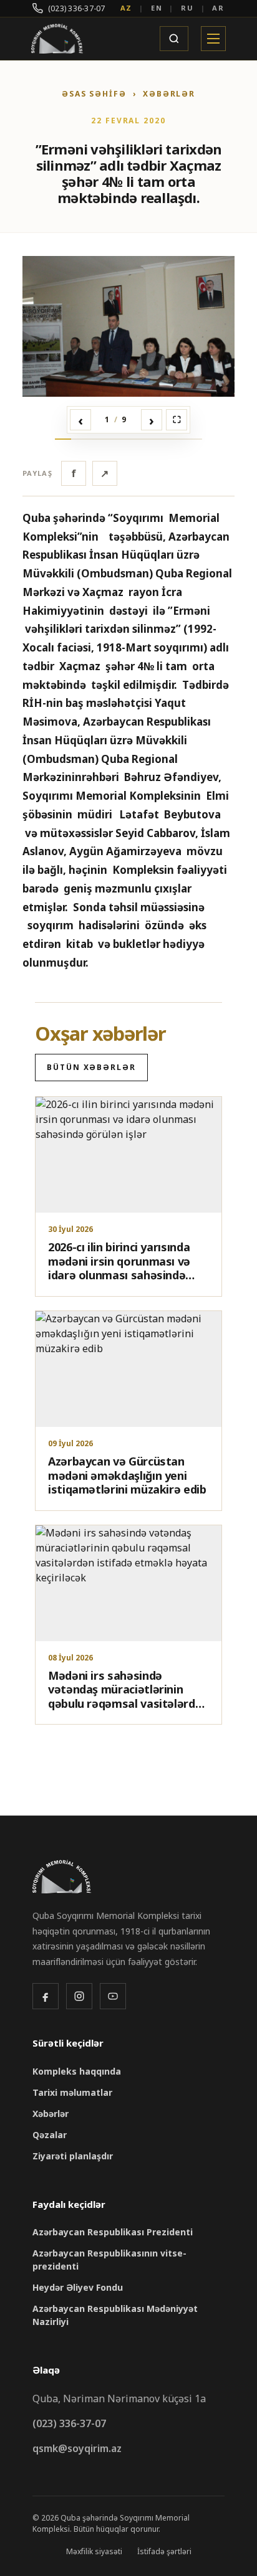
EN (157, 8)
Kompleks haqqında (77, 2071)
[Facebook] (46, 1996)
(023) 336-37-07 (77, 8)
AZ (127, 8)
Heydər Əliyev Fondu (78, 2287)
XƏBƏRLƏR (169, 94)
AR (218, 8)
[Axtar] (174, 39)
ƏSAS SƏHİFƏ (94, 94)
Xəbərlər (51, 2114)
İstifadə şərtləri (164, 2551)
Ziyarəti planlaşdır (73, 2156)
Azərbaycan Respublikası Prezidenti (113, 2232)
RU (187, 8)
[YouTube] (113, 1996)
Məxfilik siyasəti (94, 2551)
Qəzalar (50, 2135)
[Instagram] (79, 1996)
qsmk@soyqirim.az (77, 2448)
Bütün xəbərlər (91, 1067)
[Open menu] (213, 39)
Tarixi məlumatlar (72, 2092)
